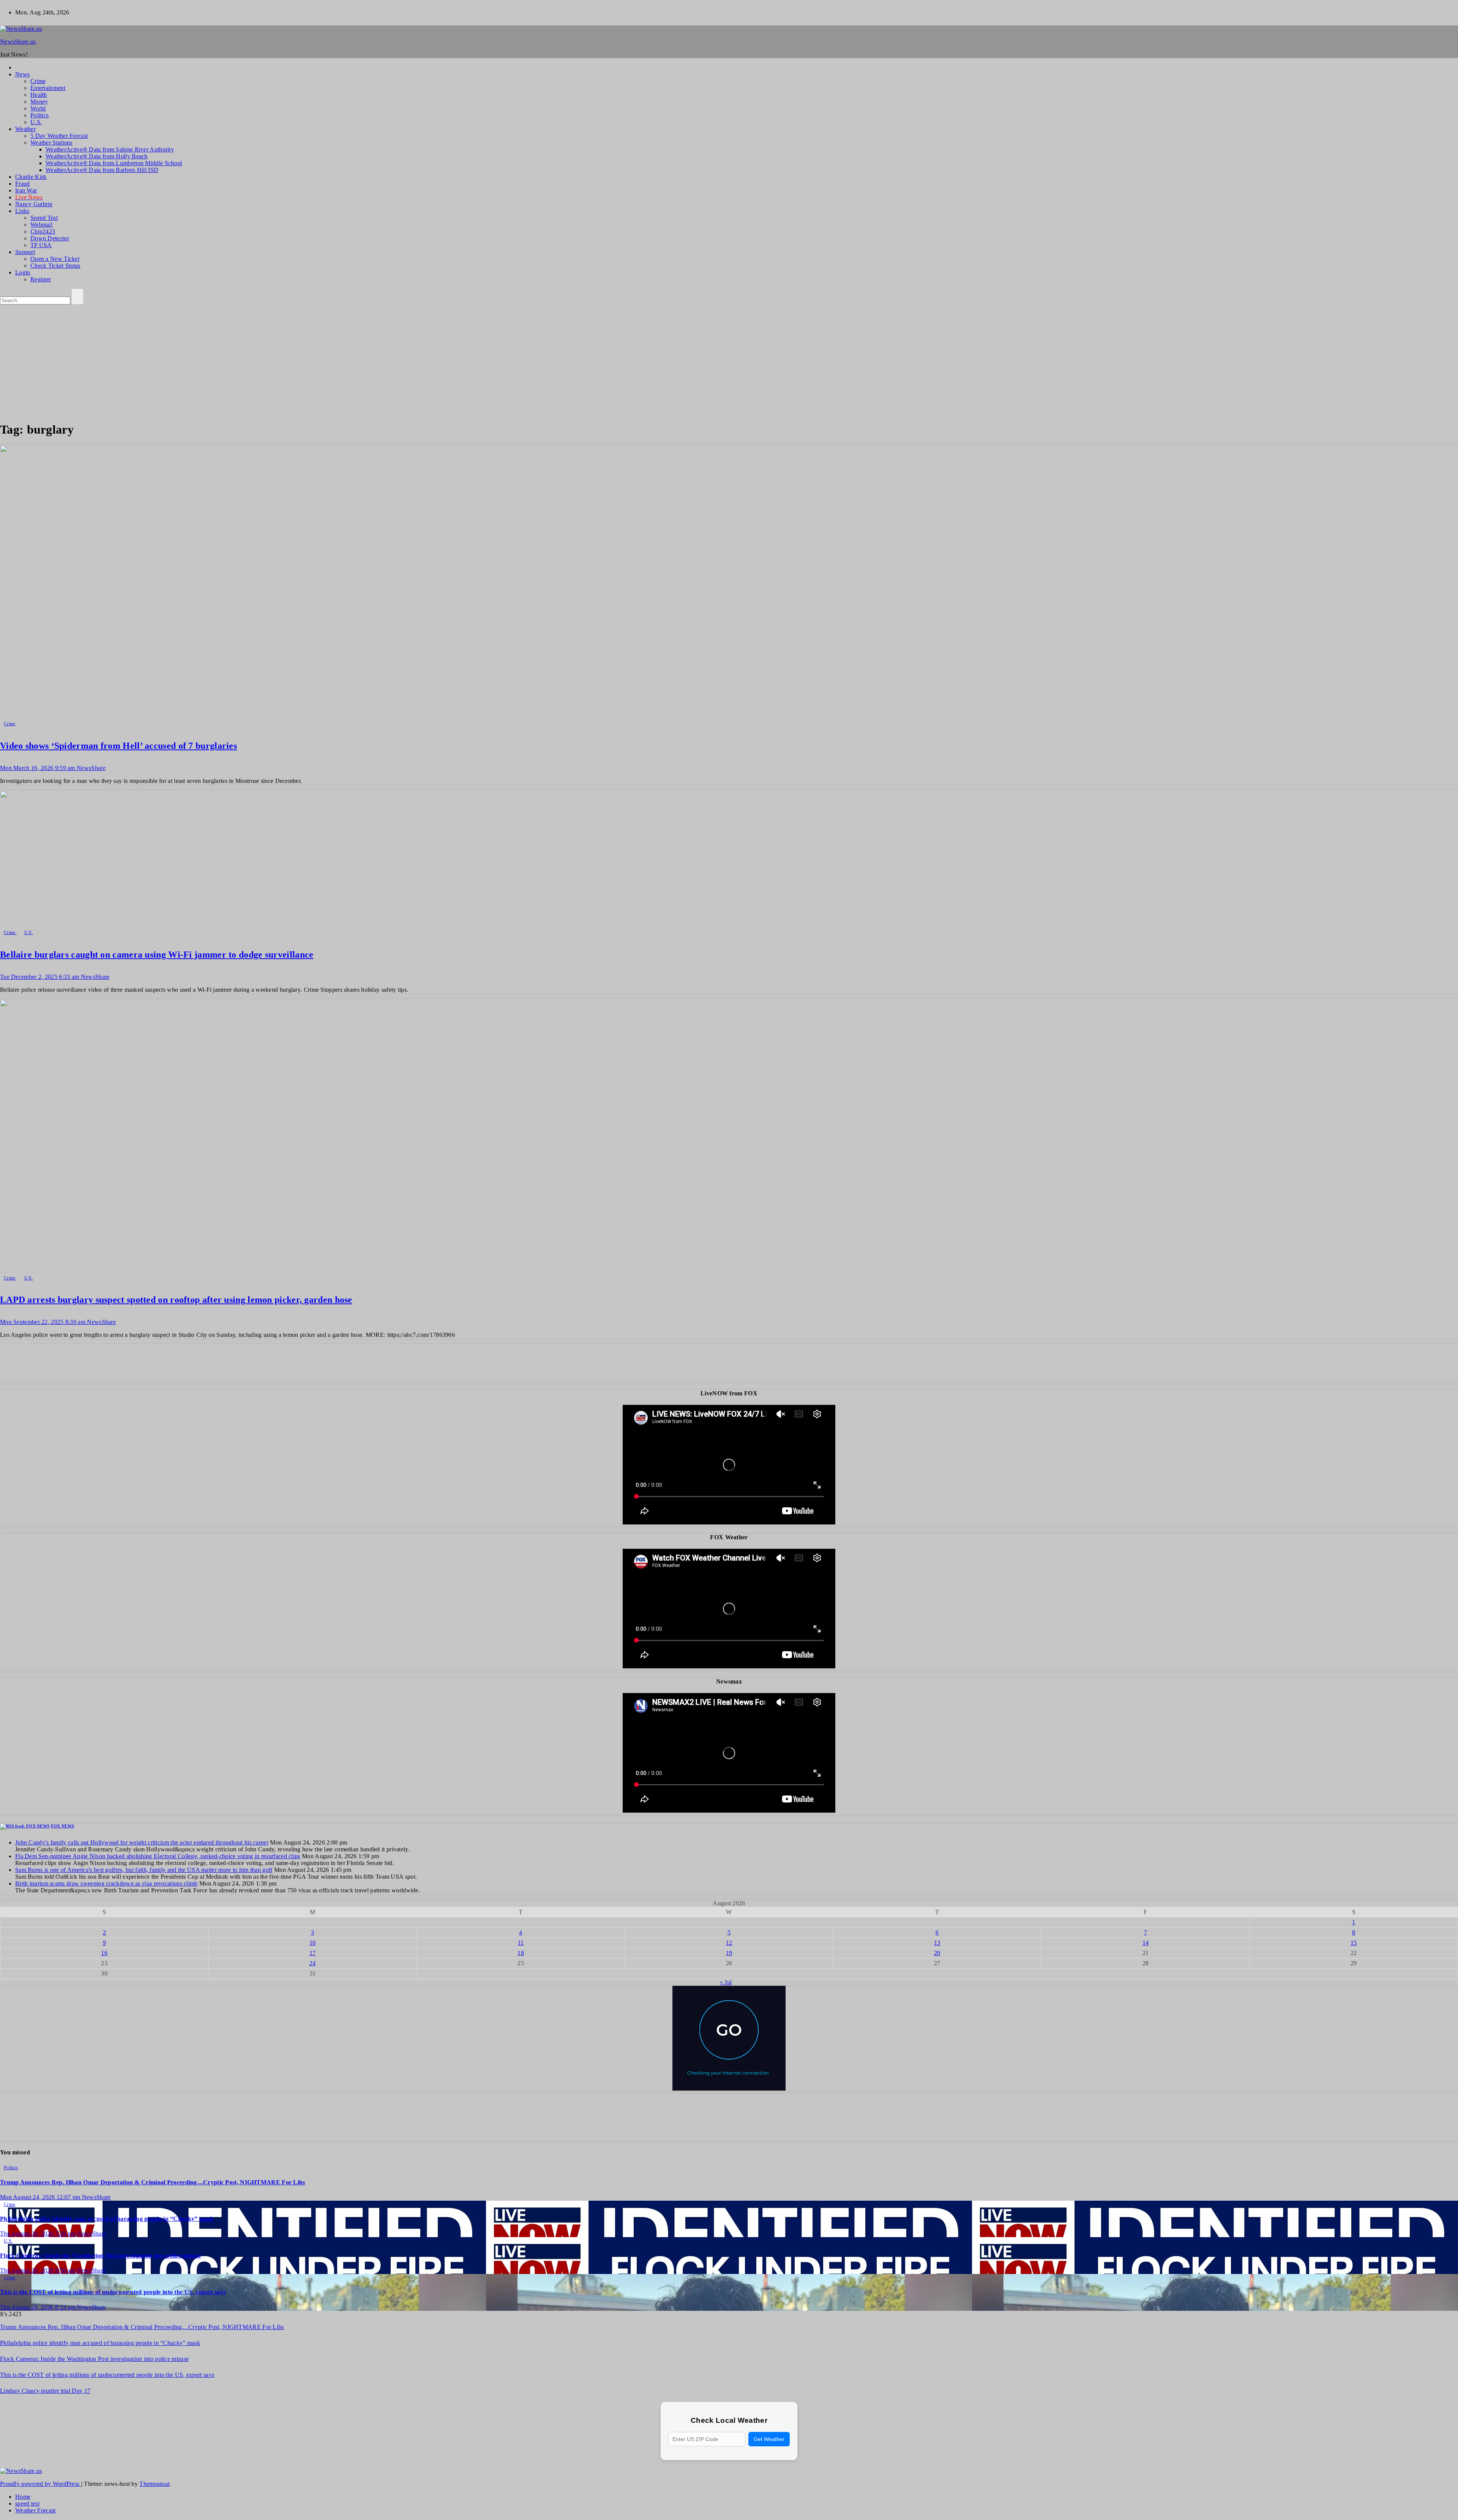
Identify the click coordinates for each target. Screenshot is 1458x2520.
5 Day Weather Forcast (59, 136)
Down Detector (50, 238)
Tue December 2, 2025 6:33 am (40, 977)
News (22, 74)
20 (937, 1953)
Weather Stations (51, 143)
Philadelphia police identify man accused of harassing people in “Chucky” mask (107, 2219)
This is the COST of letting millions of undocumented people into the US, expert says (113, 2292)
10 (313, 1943)
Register (41, 279)
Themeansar (154, 2484)
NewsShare (91, 768)
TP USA (41, 245)
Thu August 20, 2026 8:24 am (38, 2307)
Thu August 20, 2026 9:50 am (38, 2270)
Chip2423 (43, 231)
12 (729, 1943)
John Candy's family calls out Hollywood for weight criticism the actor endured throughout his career (142, 1842)
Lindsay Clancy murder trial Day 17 (45, 2391)
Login (23, 272)
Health (39, 95)
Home (23, 2497)
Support (25, 252)
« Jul (726, 1982)
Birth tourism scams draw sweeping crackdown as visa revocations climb (107, 1883)
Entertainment (48, 88)
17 (313, 1953)
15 (1354, 1943)
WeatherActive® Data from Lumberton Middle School (114, 163)
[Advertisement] (729, 361)
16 (104, 1953)
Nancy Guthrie (34, 204)
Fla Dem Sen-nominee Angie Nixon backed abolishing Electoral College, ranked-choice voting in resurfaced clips (158, 1856)
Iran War (26, 190)
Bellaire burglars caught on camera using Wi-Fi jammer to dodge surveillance (157, 955)
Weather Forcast (36, 2510)
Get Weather (769, 2439)
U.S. (36, 122)
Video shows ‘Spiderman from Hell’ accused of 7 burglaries (118, 746)
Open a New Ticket (55, 259)
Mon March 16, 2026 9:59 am (38, 768)
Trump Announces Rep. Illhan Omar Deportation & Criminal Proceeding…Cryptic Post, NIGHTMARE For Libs (153, 2182)
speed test (27, 2503)
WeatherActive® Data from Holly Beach (97, 156)
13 (937, 1943)
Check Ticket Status (55, 266)
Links (22, 211)
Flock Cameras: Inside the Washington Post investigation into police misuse (100, 2256)
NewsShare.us (18, 42)
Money (39, 102)
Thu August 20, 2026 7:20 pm (39, 2234)
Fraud (23, 184)
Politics (39, 115)
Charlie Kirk (31, 177)
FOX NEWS (62, 1826)
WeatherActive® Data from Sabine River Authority (110, 149)
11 (521, 1943)
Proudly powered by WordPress (41, 2484)
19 (729, 1953)
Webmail (41, 225)
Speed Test (44, 218)
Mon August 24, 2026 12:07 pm (41, 2197)
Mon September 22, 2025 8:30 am (43, 1322)
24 (313, 1963)
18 (521, 1953)
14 (1146, 1943)
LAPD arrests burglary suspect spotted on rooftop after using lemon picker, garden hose (176, 1300)
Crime (38, 81)
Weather (25, 129)
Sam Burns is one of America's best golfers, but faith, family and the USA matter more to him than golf (144, 1870)
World (38, 108)
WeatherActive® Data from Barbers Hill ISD (102, 170)
